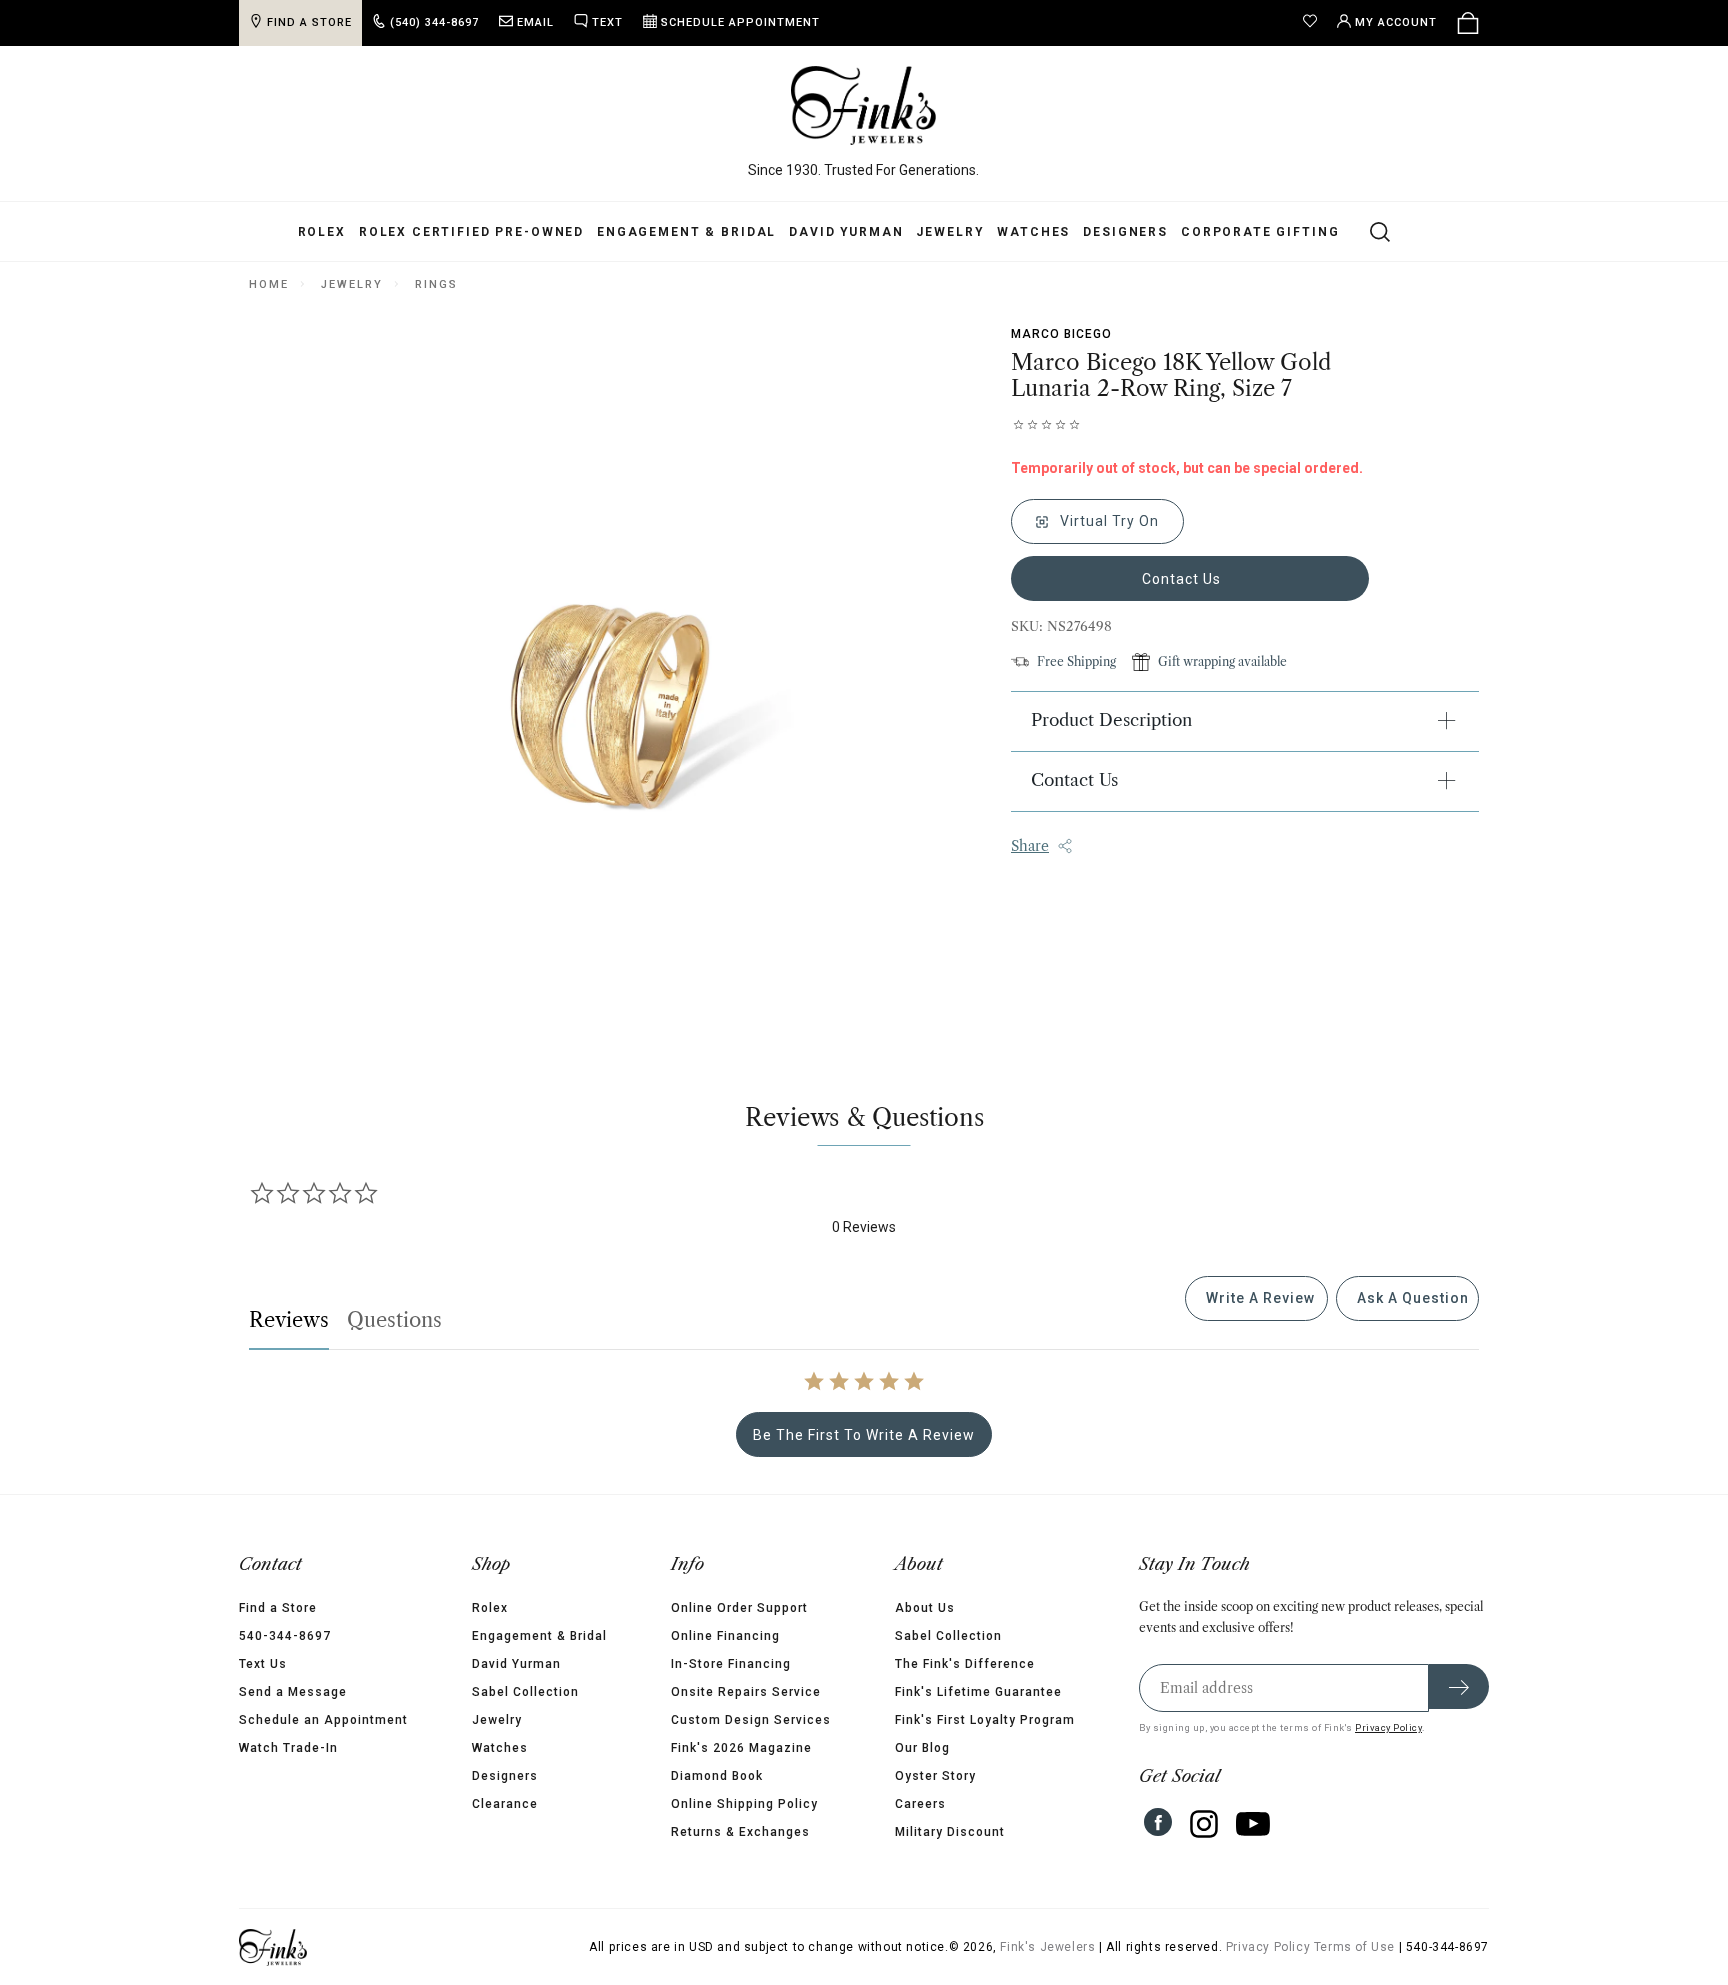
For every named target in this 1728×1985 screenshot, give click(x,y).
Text (607, 22)
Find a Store (278, 1608)
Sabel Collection (525, 1692)
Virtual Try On (1107, 521)
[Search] (1368, 231)
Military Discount (950, 1832)
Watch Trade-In (288, 1748)
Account (1396, 22)
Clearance (505, 1804)
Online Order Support (739, 1608)
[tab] (1256, 1298)
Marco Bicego (1061, 334)
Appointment (740, 22)
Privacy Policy (1388, 1727)
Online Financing (725, 1636)
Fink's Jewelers (1047, 1947)
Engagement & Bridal (686, 232)
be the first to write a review (864, 1435)
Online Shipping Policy (744, 1804)
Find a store (309, 22)
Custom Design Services (751, 1720)
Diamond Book (717, 1776)
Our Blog (922, 1748)
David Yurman (846, 232)
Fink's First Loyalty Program (985, 1720)
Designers (1125, 232)
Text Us (263, 1664)
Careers (920, 1804)
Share (1030, 846)
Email (535, 22)
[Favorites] (1315, 23)
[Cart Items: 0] (1468, 23)
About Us (925, 1608)
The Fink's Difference (965, 1664)
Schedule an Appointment (323, 1720)
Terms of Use (1354, 1947)
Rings (436, 284)
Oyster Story (935, 1776)
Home (268, 284)
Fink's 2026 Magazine (741, 1748)
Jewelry (950, 232)
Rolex (322, 232)
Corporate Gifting (1260, 232)
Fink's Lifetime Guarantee (978, 1692)
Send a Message (293, 1692)
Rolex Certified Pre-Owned (471, 232)
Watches (1033, 232)
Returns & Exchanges (740, 1832)
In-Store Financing (731, 1664)
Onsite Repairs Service (746, 1692)
